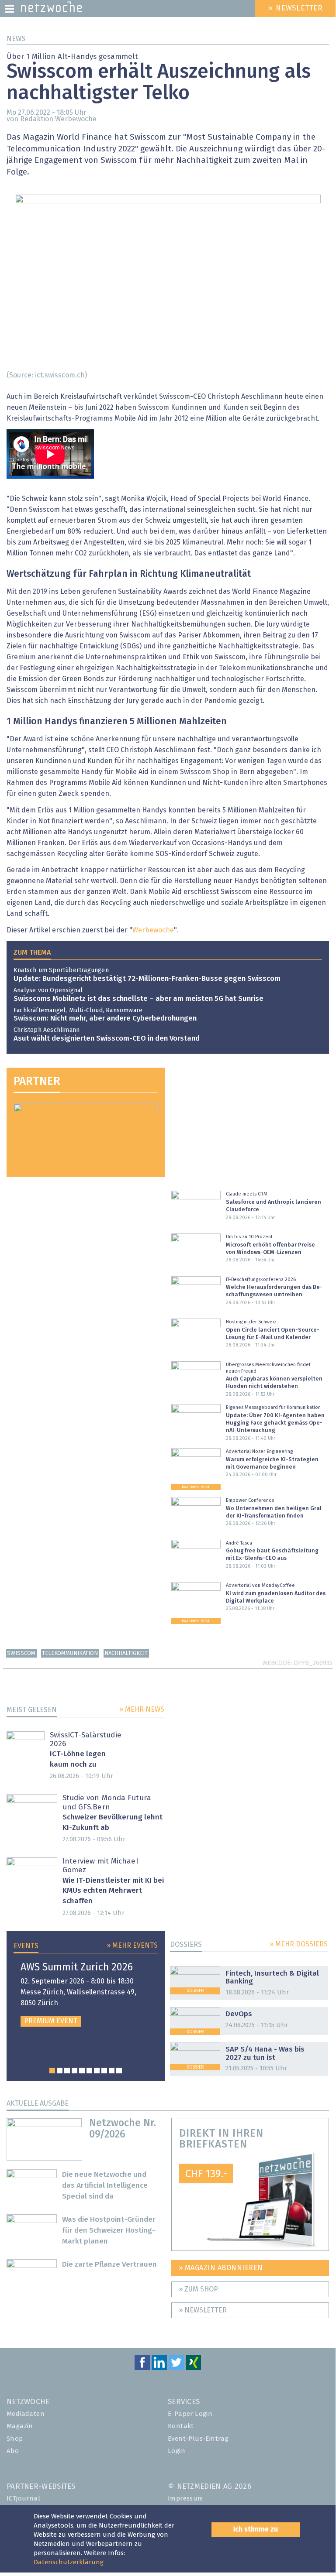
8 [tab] (104, 2071)
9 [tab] (112, 2071)
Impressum (186, 2499)
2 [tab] (60, 2071)
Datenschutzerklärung (69, 2562)
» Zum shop (198, 2289)
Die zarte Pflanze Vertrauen (109, 2265)
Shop (15, 2439)
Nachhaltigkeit (126, 1653)
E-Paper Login (190, 2414)
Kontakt (181, 2426)
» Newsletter (203, 2310)
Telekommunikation (70, 1653)
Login (177, 2451)
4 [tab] (74, 2071)
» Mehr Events (132, 1946)
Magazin (20, 2426)
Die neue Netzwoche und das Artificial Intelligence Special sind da (105, 2186)
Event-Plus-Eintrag (198, 2439)
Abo (13, 2451)
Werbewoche (153, 930)
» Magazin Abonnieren (221, 2268)
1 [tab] (52, 2071)
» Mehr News (142, 1709)
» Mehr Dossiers (299, 1944)
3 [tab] (67, 2071)
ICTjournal (23, 2499)
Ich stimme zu (256, 2529)
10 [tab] (119, 2071)
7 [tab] (97, 2071)
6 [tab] (89, 2071)
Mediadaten (26, 2414)
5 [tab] (82, 2071)
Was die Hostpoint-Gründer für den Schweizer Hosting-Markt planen (109, 2231)
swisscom (21, 1653)
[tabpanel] (86, 1995)
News (16, 39)
